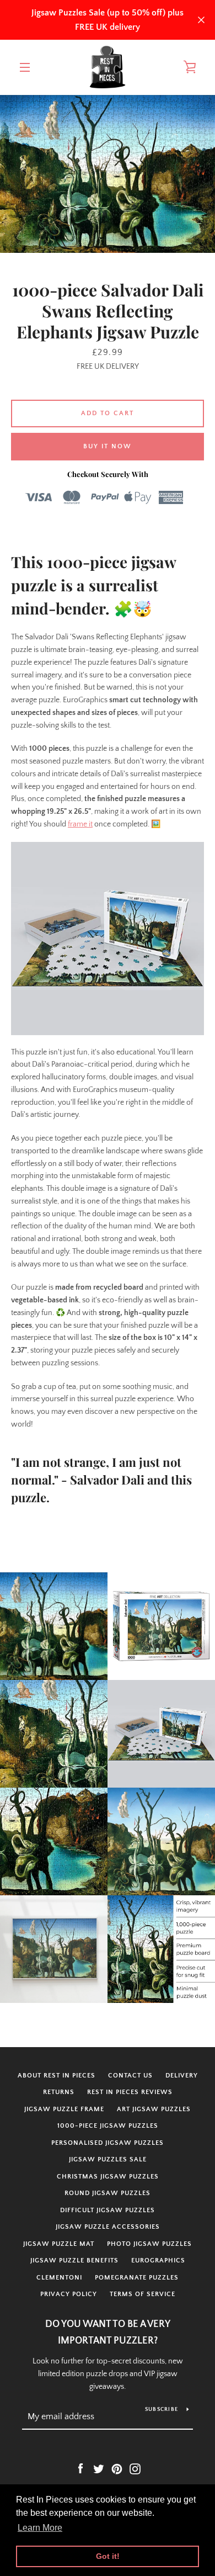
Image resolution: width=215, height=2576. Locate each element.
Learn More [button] (40, 2528)
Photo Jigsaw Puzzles (149, 2244)
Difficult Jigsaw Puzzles (108, 2210)
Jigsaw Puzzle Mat (59, 2244)
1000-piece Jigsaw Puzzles (108, 2126)
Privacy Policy (69, 2294)
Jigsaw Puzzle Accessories (108, 2227)
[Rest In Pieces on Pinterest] (117, 2469)
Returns (59, 2092)
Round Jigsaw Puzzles (108, 2193)
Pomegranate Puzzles (137, 2278)
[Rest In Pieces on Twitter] (99, 2469)
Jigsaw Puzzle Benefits (74, 2260)
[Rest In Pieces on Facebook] (80, 2469)
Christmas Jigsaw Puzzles (108, 2177)
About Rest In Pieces (57, 2076)
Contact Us (130, 2076)
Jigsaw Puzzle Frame (64, 2109)
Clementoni (59, 2278)
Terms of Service (143, 2294)
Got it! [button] (108, 2556)
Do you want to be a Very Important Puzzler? (108, 2333)
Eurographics (158, 2260)
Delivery (182, 2076)
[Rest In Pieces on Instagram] (135, 2469)
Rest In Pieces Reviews (130, 2092)
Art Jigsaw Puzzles (154, 2109)
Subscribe (162, 2410)
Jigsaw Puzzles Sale (108, 2159)
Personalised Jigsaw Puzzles (108, 2143)
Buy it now (108, 446)
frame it (80, 824)
